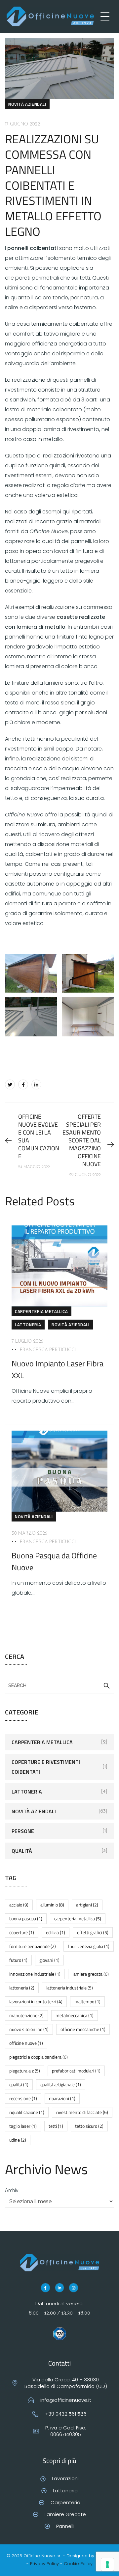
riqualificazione (27, 2112)
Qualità (22, 1851)
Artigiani (87, 1905)
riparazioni (62, 2098)
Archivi (12, 2190)
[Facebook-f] (45, 2288)
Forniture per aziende (33, 1946)
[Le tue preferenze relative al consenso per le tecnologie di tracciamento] (107, 2564)
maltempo (87, 2001)
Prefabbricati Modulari (76, 2071)
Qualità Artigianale (61, 2084)
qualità (19, 2084)
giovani (49, 1960)
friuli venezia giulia (89, 1946)
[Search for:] (59, 1685)
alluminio (52, 1905)
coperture (22, 1932)
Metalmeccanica (75, 2015)
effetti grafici (93, 1932)
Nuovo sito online (29, 2029)
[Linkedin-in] (60, 2288)
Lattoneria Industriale (70, 1988)
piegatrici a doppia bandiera (39, 2057)
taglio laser (23, 2126)
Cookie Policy (78, 2564)
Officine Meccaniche (83, 2029)
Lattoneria (28, 1325)
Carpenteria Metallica (41, 1311)
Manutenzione (26, 2015)
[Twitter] (10, 1084)
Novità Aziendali (27, 104)
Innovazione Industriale (35, 1974)
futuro (18, 1960)
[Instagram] (74, 2288)
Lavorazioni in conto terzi (36, 2001)
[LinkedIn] (36, 1084)
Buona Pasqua (26, 1918)
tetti (56, 2126)
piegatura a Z (25, 2071)
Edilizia (56, 1932)
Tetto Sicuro (89, 2126)
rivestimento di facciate (82, 2112)
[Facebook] (23, 1084)
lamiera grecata (91, 1974)
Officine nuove (26, 2043)
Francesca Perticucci (48, 1350)
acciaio (19, 1905)
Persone (23, 1831)
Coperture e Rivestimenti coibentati (46, 1767)
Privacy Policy (44, 2564)
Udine (18, 2140)
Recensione (23, 2098)
